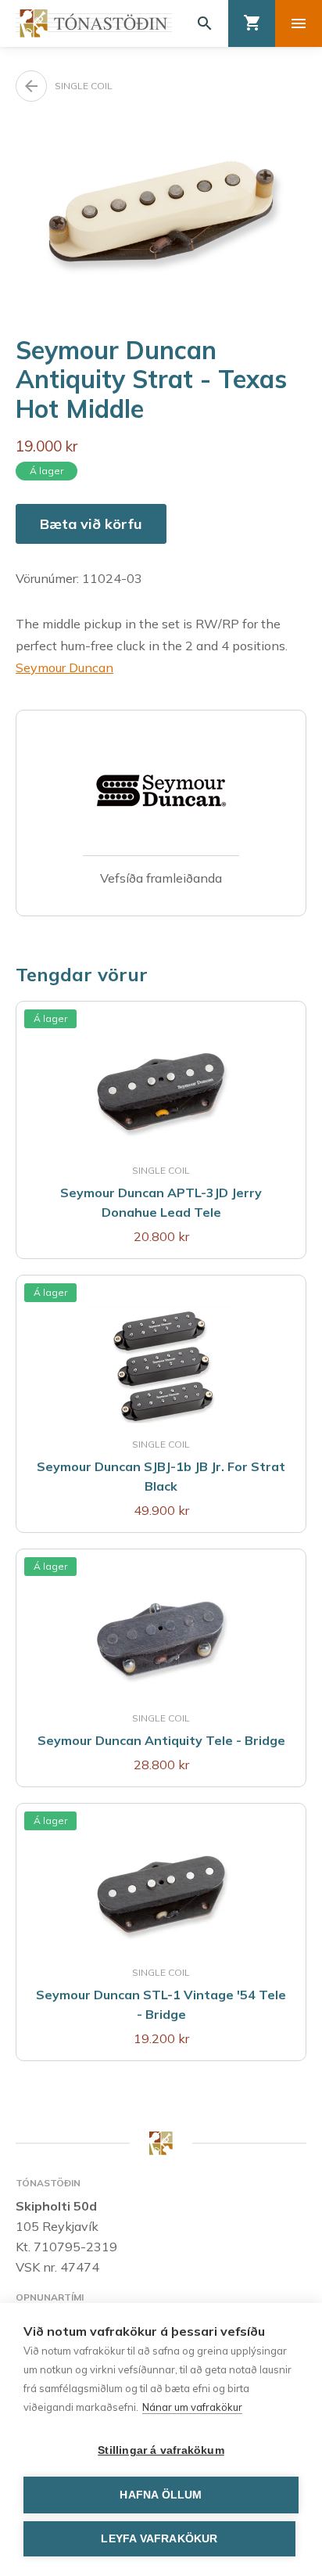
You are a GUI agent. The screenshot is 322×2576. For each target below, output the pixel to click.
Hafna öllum (161, 2495)
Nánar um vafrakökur (192, 2407)
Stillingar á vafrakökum (161, 2450)
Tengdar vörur (82, 974)
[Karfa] (252, 23)
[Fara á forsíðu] (94, 23)
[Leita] (205, 23)
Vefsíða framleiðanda (161, 878)
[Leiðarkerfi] (299, 23)
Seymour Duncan (64, 667)
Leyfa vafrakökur (159, 2539)
